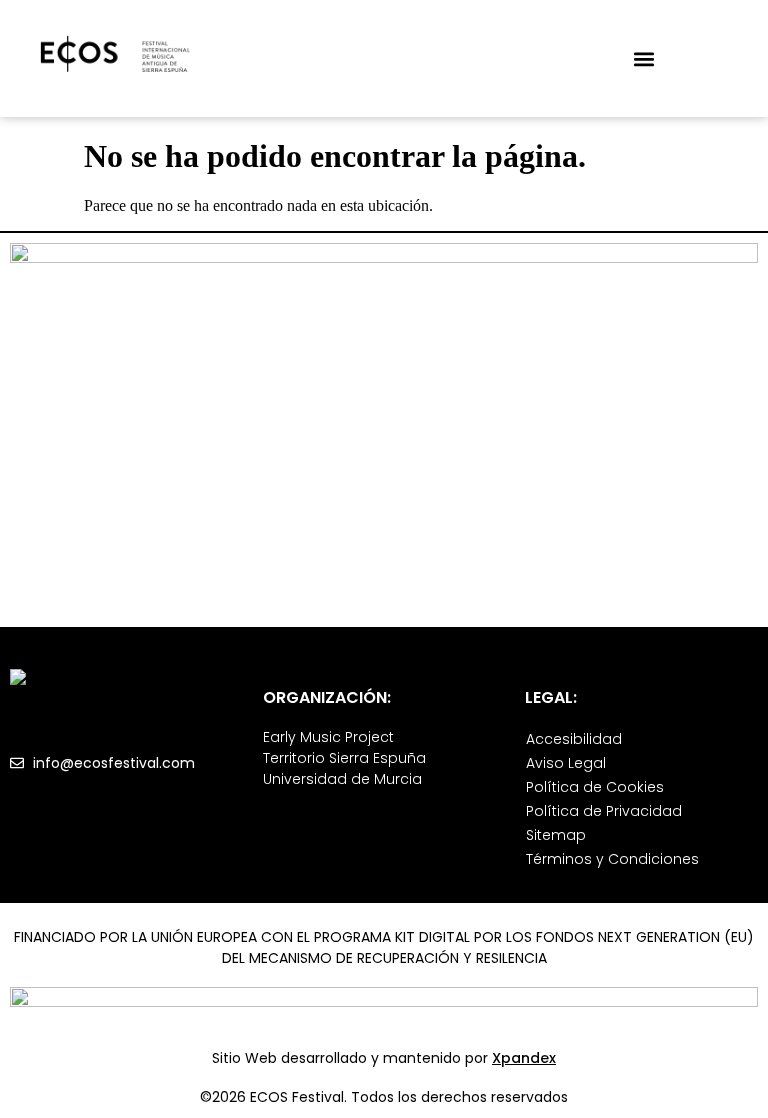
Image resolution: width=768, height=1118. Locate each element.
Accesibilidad (574, 739)
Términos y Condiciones (612, 859)
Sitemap (556, 835)
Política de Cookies (595, 787)
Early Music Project (328, 737)
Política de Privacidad (604, 811)
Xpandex (524, 1058)
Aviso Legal (566, 763)
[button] (643, 58)
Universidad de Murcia (342, 779)
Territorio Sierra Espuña (344, 758)
